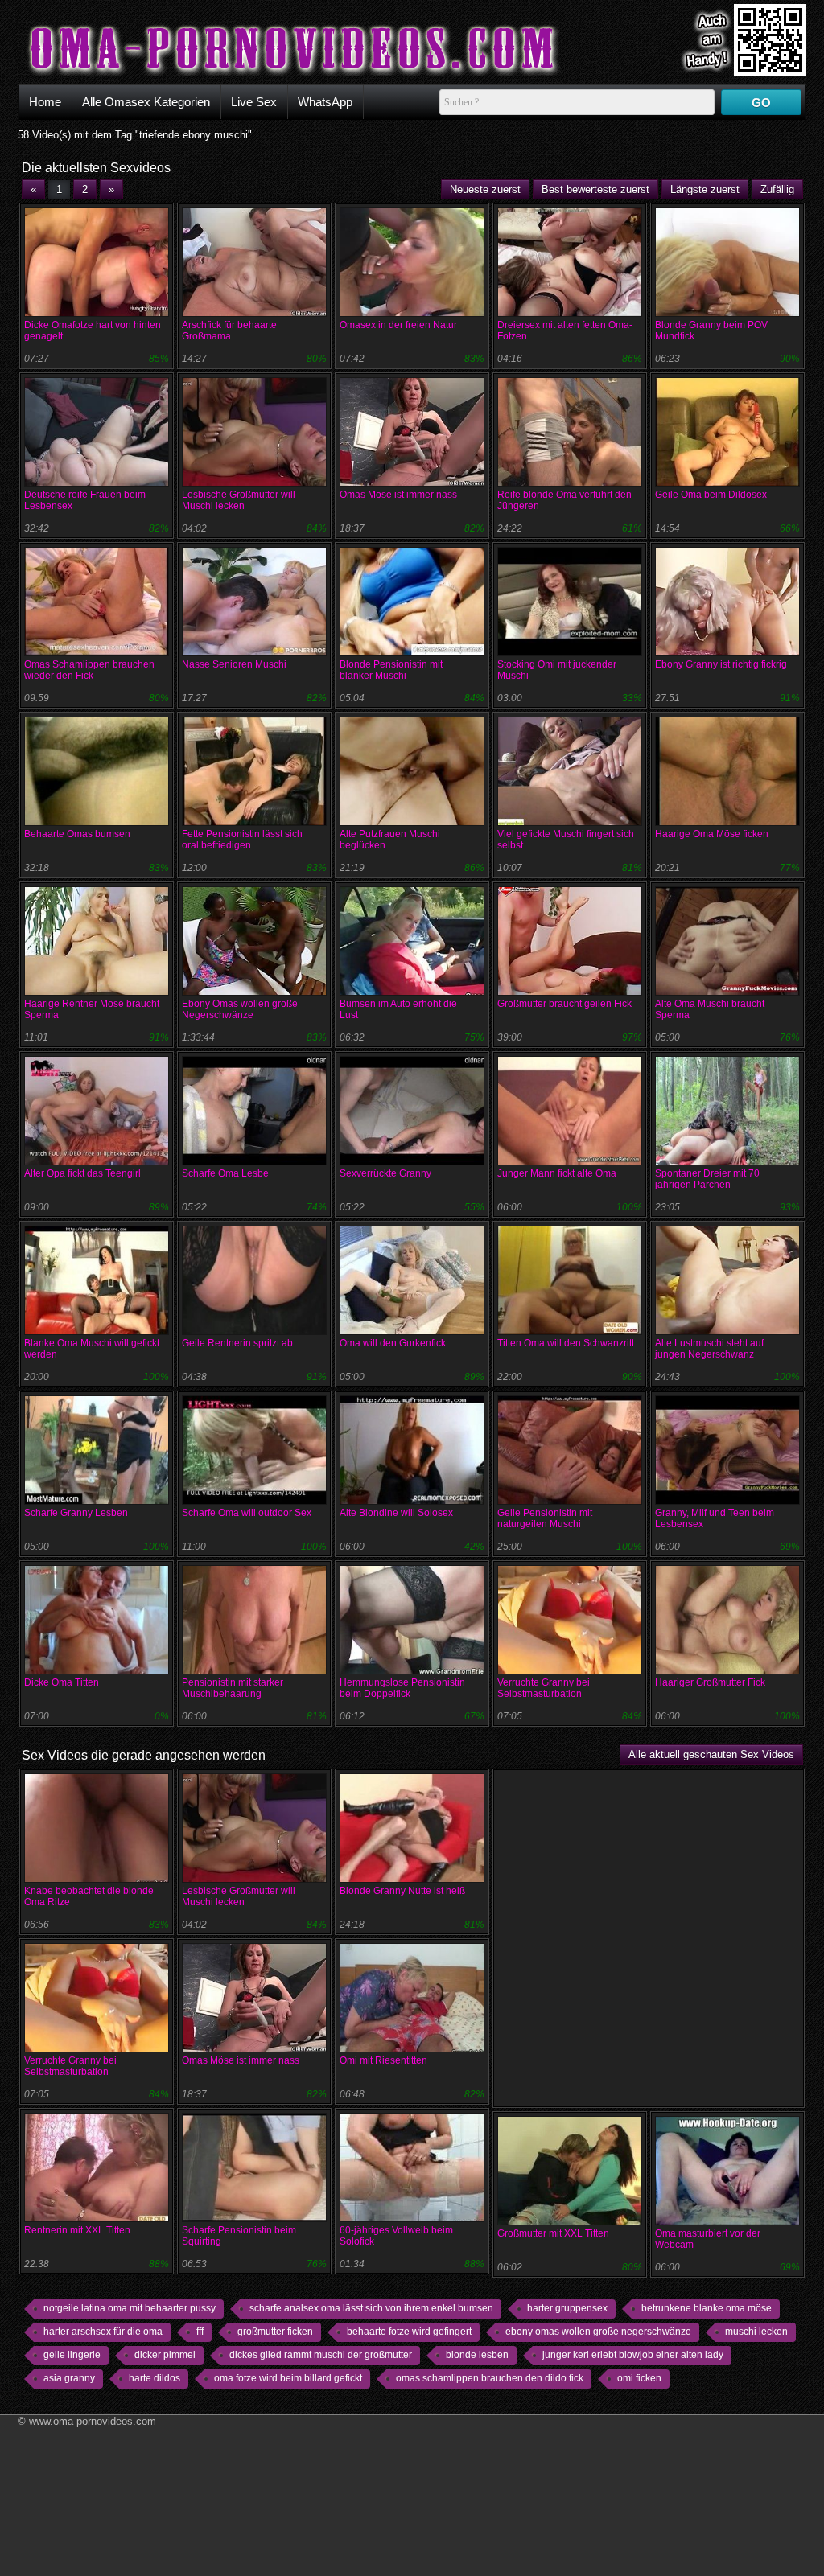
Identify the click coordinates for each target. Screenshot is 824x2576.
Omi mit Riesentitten (383, 2060)
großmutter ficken (275, 2332)
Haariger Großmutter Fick (710, 1682)
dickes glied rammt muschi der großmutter (321, 2355)
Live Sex (254, 102)
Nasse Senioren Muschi (234, 664)
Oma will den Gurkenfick (393, 1343)
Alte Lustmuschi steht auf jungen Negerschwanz (709, 1349)
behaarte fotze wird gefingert (409, 2332)
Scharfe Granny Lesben (76, 1513)
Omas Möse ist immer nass (398, 495)
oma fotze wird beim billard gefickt (288, 2378)
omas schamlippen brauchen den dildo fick (490, 2378)
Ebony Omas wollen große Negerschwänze (240, 1009)
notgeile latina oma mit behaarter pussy (130, 2308)
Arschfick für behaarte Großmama (229, 331)
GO (761, 103)
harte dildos (154, 2378)
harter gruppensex (567, 2308)
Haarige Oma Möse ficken (712, 834)
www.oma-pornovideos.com (93, 2421)
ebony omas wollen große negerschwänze (598, 2332)
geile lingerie (72, 2355)
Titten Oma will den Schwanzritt (566, 1343)
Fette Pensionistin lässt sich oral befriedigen (242, 840)
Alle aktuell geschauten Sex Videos (711, 1754)
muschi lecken (756, 2332)
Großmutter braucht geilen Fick (564, 1004)
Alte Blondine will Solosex (396, 1513)
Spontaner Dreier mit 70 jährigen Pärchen (707, 1179)
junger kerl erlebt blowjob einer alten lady (633, 2355)
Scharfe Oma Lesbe (225, 1173)
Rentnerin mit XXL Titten (77, 2230)
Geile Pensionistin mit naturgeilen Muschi (545, 1518)
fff (200, 2332)
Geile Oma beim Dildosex (711, 495)
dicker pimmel (165, 2355)
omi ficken (639, 2378)
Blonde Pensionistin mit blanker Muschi (391, 670)
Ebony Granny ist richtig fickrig (721, 664)
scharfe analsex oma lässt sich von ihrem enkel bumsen (371, 2308)
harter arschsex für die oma (103, 2332)
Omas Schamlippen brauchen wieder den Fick (89, 670)
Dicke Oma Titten (62, 1682)
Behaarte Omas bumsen (77, 834)
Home (45, 102)
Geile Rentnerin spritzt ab (237, 1343)
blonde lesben (477, 2355)
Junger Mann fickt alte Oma (557, 1173)
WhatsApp (325, 102)
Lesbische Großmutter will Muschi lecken (239, 500)
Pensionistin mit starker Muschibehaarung (233, 1688)
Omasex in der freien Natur (398, 325)
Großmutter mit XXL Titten (553, 2233)
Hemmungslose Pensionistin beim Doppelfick (402, 1688)
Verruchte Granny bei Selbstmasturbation (544, 1688)
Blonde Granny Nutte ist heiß (402, 1891)
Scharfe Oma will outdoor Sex (247, 1513)
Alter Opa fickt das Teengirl (82, 1173)
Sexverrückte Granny (385, 1173)
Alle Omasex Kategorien (146, 102)
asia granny (69, 2378)
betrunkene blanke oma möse (707, 2308)
